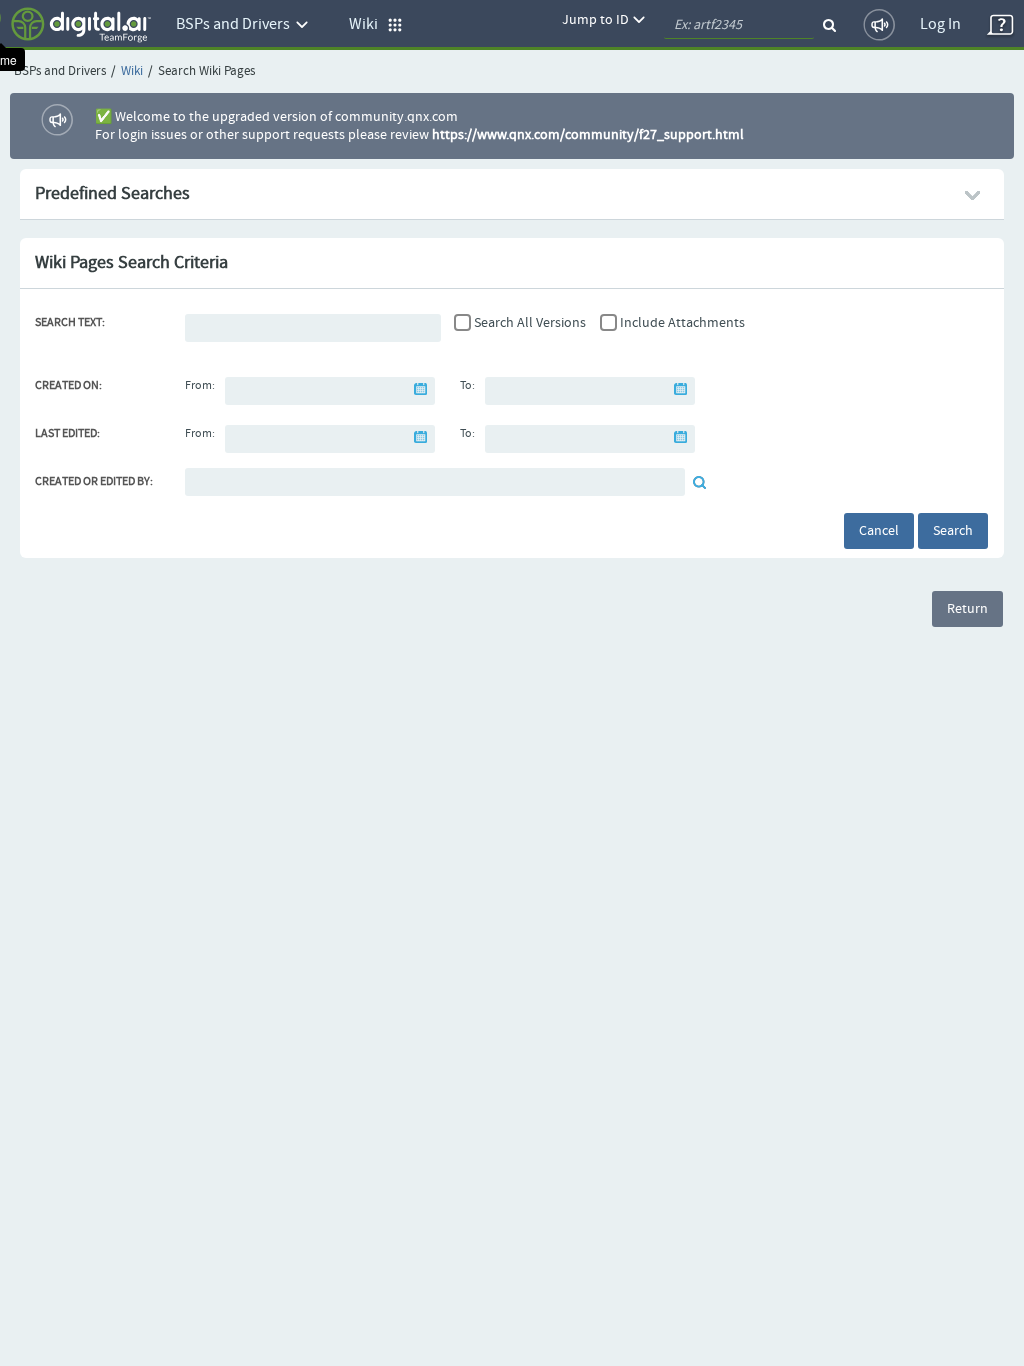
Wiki (132, 71)
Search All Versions (530, 323)
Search (953, 531)
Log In (940, 24)
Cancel (879, 531)
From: (200, 386)
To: (467, 386)
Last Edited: (67, 434)
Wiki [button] (368, 24)
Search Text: (70, 323)
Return (967, 609)
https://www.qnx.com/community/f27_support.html (588, 135)
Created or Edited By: (94, 482)
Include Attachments (682, 323)
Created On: (68, 386)
